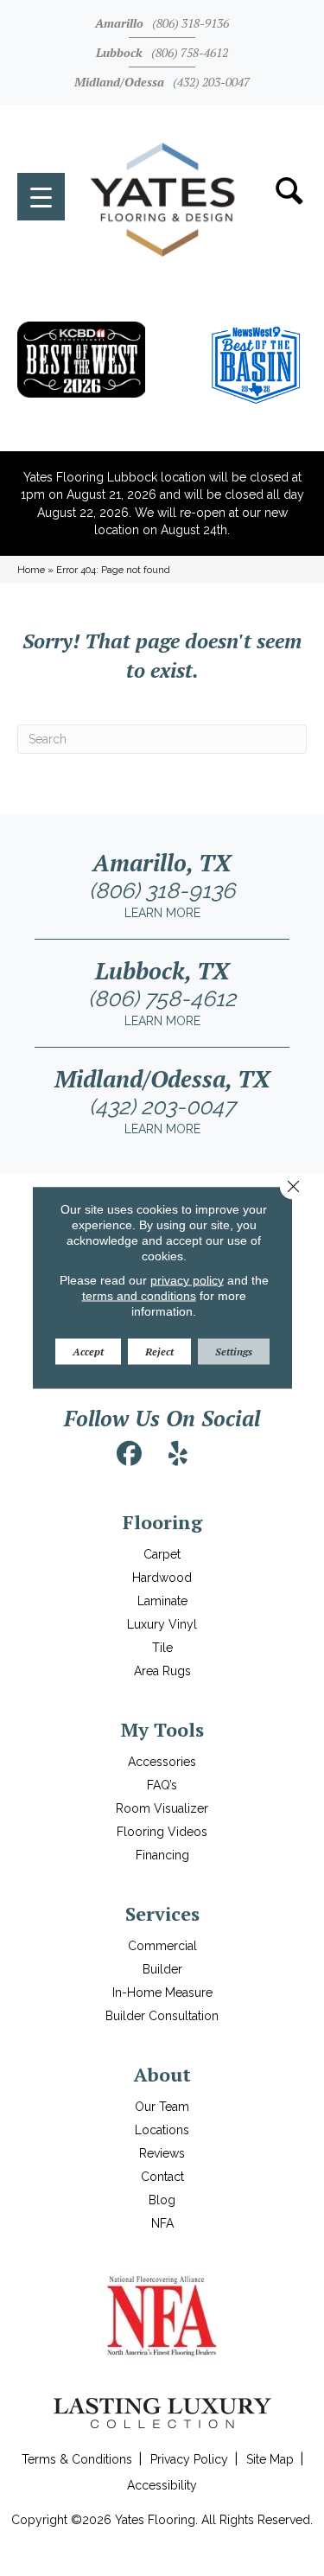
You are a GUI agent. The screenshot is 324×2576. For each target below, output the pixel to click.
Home (31, 570)
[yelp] (178, 1454)
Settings (234, 1352)
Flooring (162, 1522)
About (162, 2074)
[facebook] (129, 1454)
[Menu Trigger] (41, 197)
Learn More (162, 913)
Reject (159, 1352)
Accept (88, 1352)
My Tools (162, 1729)
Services (162, 1913)
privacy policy (187, 1280)
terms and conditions (139, 1296)
